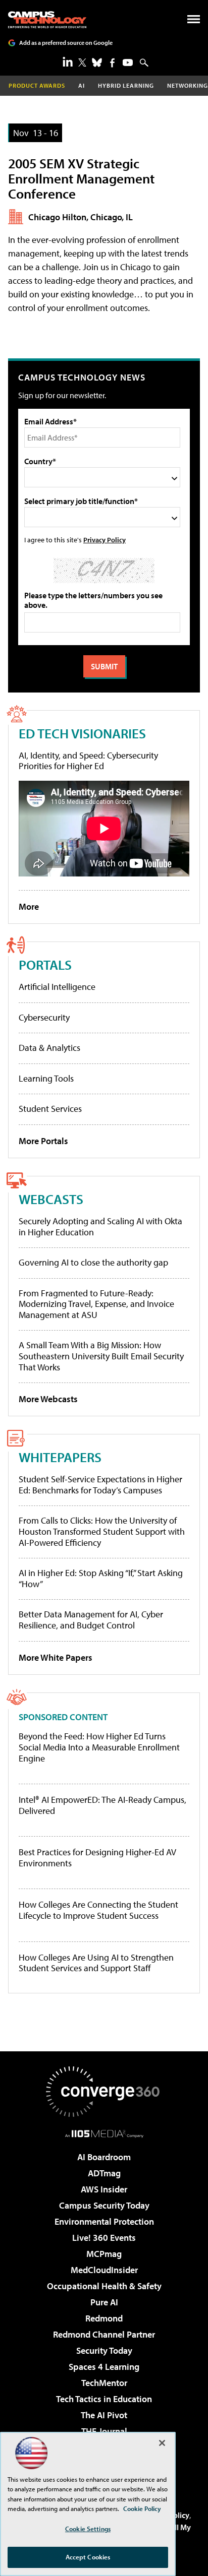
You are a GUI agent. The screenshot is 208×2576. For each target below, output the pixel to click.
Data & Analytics (49, 1048)
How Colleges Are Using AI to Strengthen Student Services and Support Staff (96, 1963)
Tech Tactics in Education (104, 2399)
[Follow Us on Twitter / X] (82, 62)
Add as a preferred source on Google (66, 43)
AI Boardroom (104, 2157)
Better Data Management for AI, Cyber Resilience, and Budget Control (91, 1620)
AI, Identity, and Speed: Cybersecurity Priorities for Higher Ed (88, 761)
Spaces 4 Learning (104, 2367)
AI (82, 85)
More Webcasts (48, 1399)
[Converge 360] (104, 2092)
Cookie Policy (142, 2508)
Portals (45, 964)
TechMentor (104, 2383)
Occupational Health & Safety (104, 2286)
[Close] (162, 2443)
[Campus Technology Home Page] (47, 20)
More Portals (43, 1141)
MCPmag (104, 2254)
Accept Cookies (88, 2557)
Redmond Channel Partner (104, 2334)
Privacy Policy (105, 540)
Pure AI (104, 2302)
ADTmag (104, 2173)
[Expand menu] (194, 21)
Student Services (50, 1109)
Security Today (104, 2350)
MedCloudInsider (104, 2270)
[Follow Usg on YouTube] (128, 62)
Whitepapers (60, 1457)
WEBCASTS (51, 1199)
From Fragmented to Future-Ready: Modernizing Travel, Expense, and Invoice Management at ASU (96, 1304)
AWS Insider (104, 2189)
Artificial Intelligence (57, 987)
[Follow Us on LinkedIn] (68, 61)
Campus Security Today (104, 2205)
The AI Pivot (104, 2415)
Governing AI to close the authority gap (93, 1262)
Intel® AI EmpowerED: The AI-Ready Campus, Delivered (102, 1805)
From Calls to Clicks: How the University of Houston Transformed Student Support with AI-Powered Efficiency (102, 1531)
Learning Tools (46, 1078)
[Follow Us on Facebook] (112, 63)
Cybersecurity (44, 1017)
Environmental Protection (104, 2221)
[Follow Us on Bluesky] (97, 62)
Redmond (104, 2318)
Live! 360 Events (104, 2238)
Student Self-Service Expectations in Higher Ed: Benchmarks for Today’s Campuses (100, 1485)
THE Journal (104, 2431)
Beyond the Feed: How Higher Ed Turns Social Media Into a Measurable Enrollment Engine (99, 1747)
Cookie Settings (88, 2529)
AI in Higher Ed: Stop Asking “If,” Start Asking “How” (101, 1578)
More (29, 906)
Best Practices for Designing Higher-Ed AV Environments (97, 1858)
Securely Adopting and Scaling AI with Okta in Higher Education (100, 1227)
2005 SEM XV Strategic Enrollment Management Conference (81, 178)
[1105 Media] (104, 2133)
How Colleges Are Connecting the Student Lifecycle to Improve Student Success (98, 1910)
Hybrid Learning (126, 85)
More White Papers (56, 1657)
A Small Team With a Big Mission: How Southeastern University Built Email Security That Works (101, 1356)
